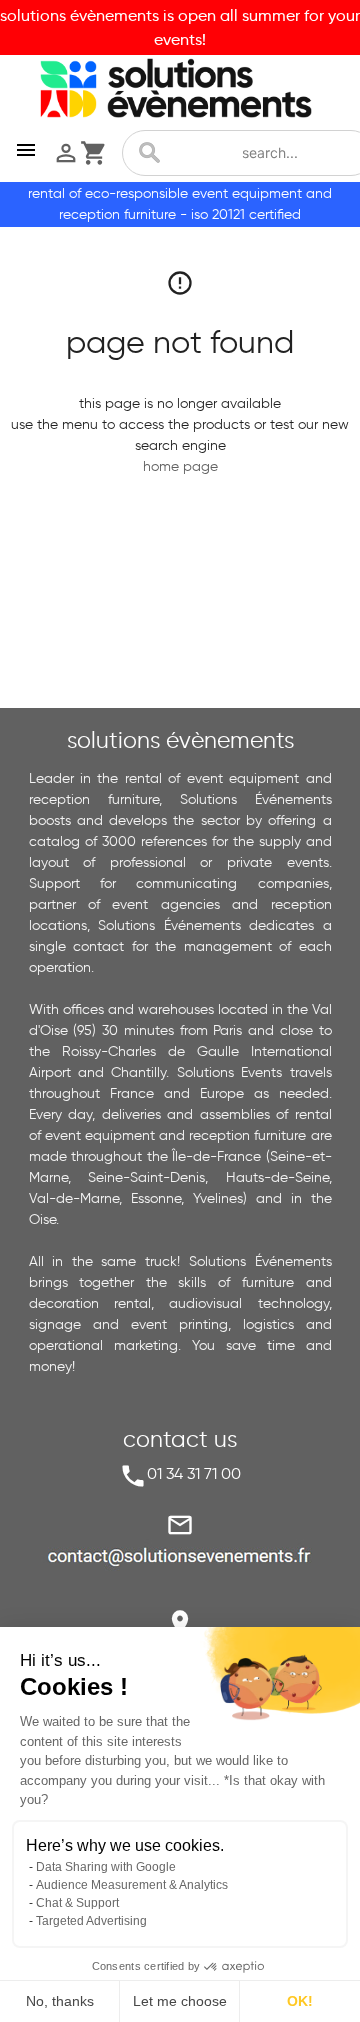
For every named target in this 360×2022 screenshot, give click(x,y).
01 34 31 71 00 (194, 1473)
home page (180, 466)
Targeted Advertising (91, 1921)
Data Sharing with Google (106, 1867)
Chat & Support (77, 1903)
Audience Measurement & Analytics (132, 1885)
